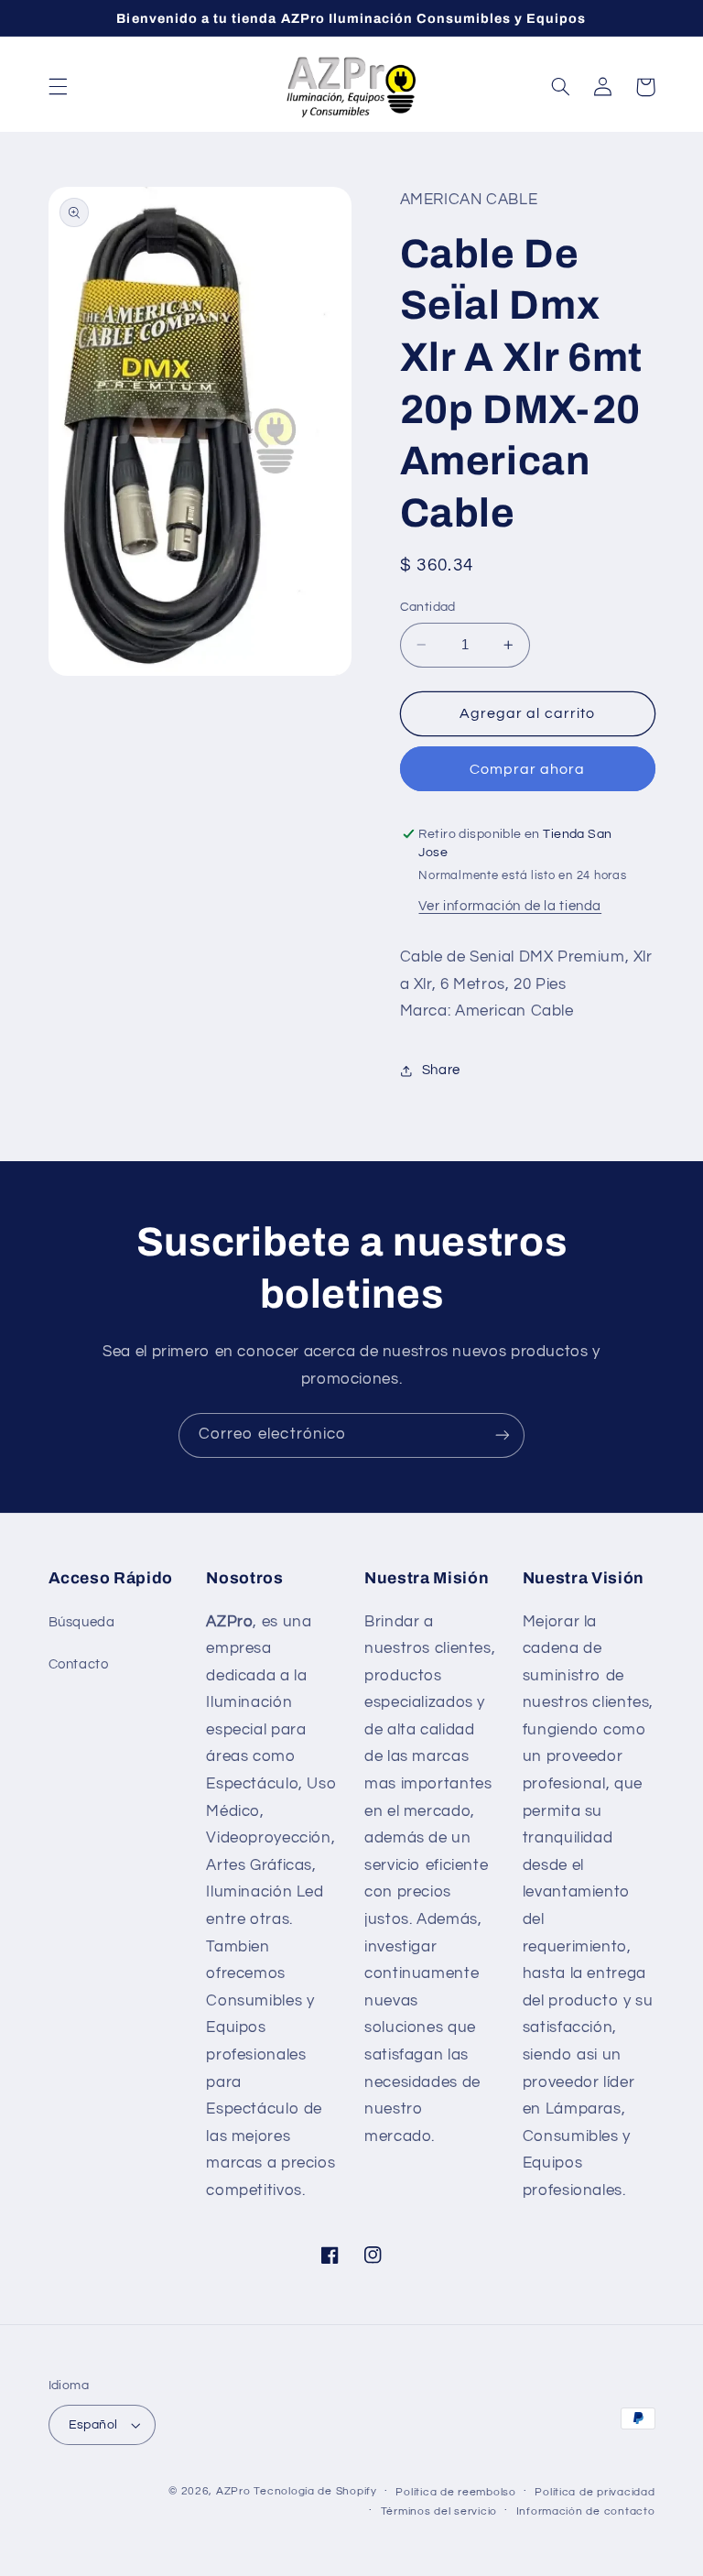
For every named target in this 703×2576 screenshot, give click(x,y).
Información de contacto (586, 2511)
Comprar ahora (528, 769)
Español (93, 2425)
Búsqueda (82, 1622)
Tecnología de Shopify (315, 2491)
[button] (58, 87)
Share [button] (441, 1070)
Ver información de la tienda (510, 906)
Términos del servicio (439, 2511)
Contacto (79, 1664)
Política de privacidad (595, 2492)
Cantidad (428, 607)
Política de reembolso (455, 2492)
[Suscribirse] (503, 1435)
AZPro (233, 2491)
